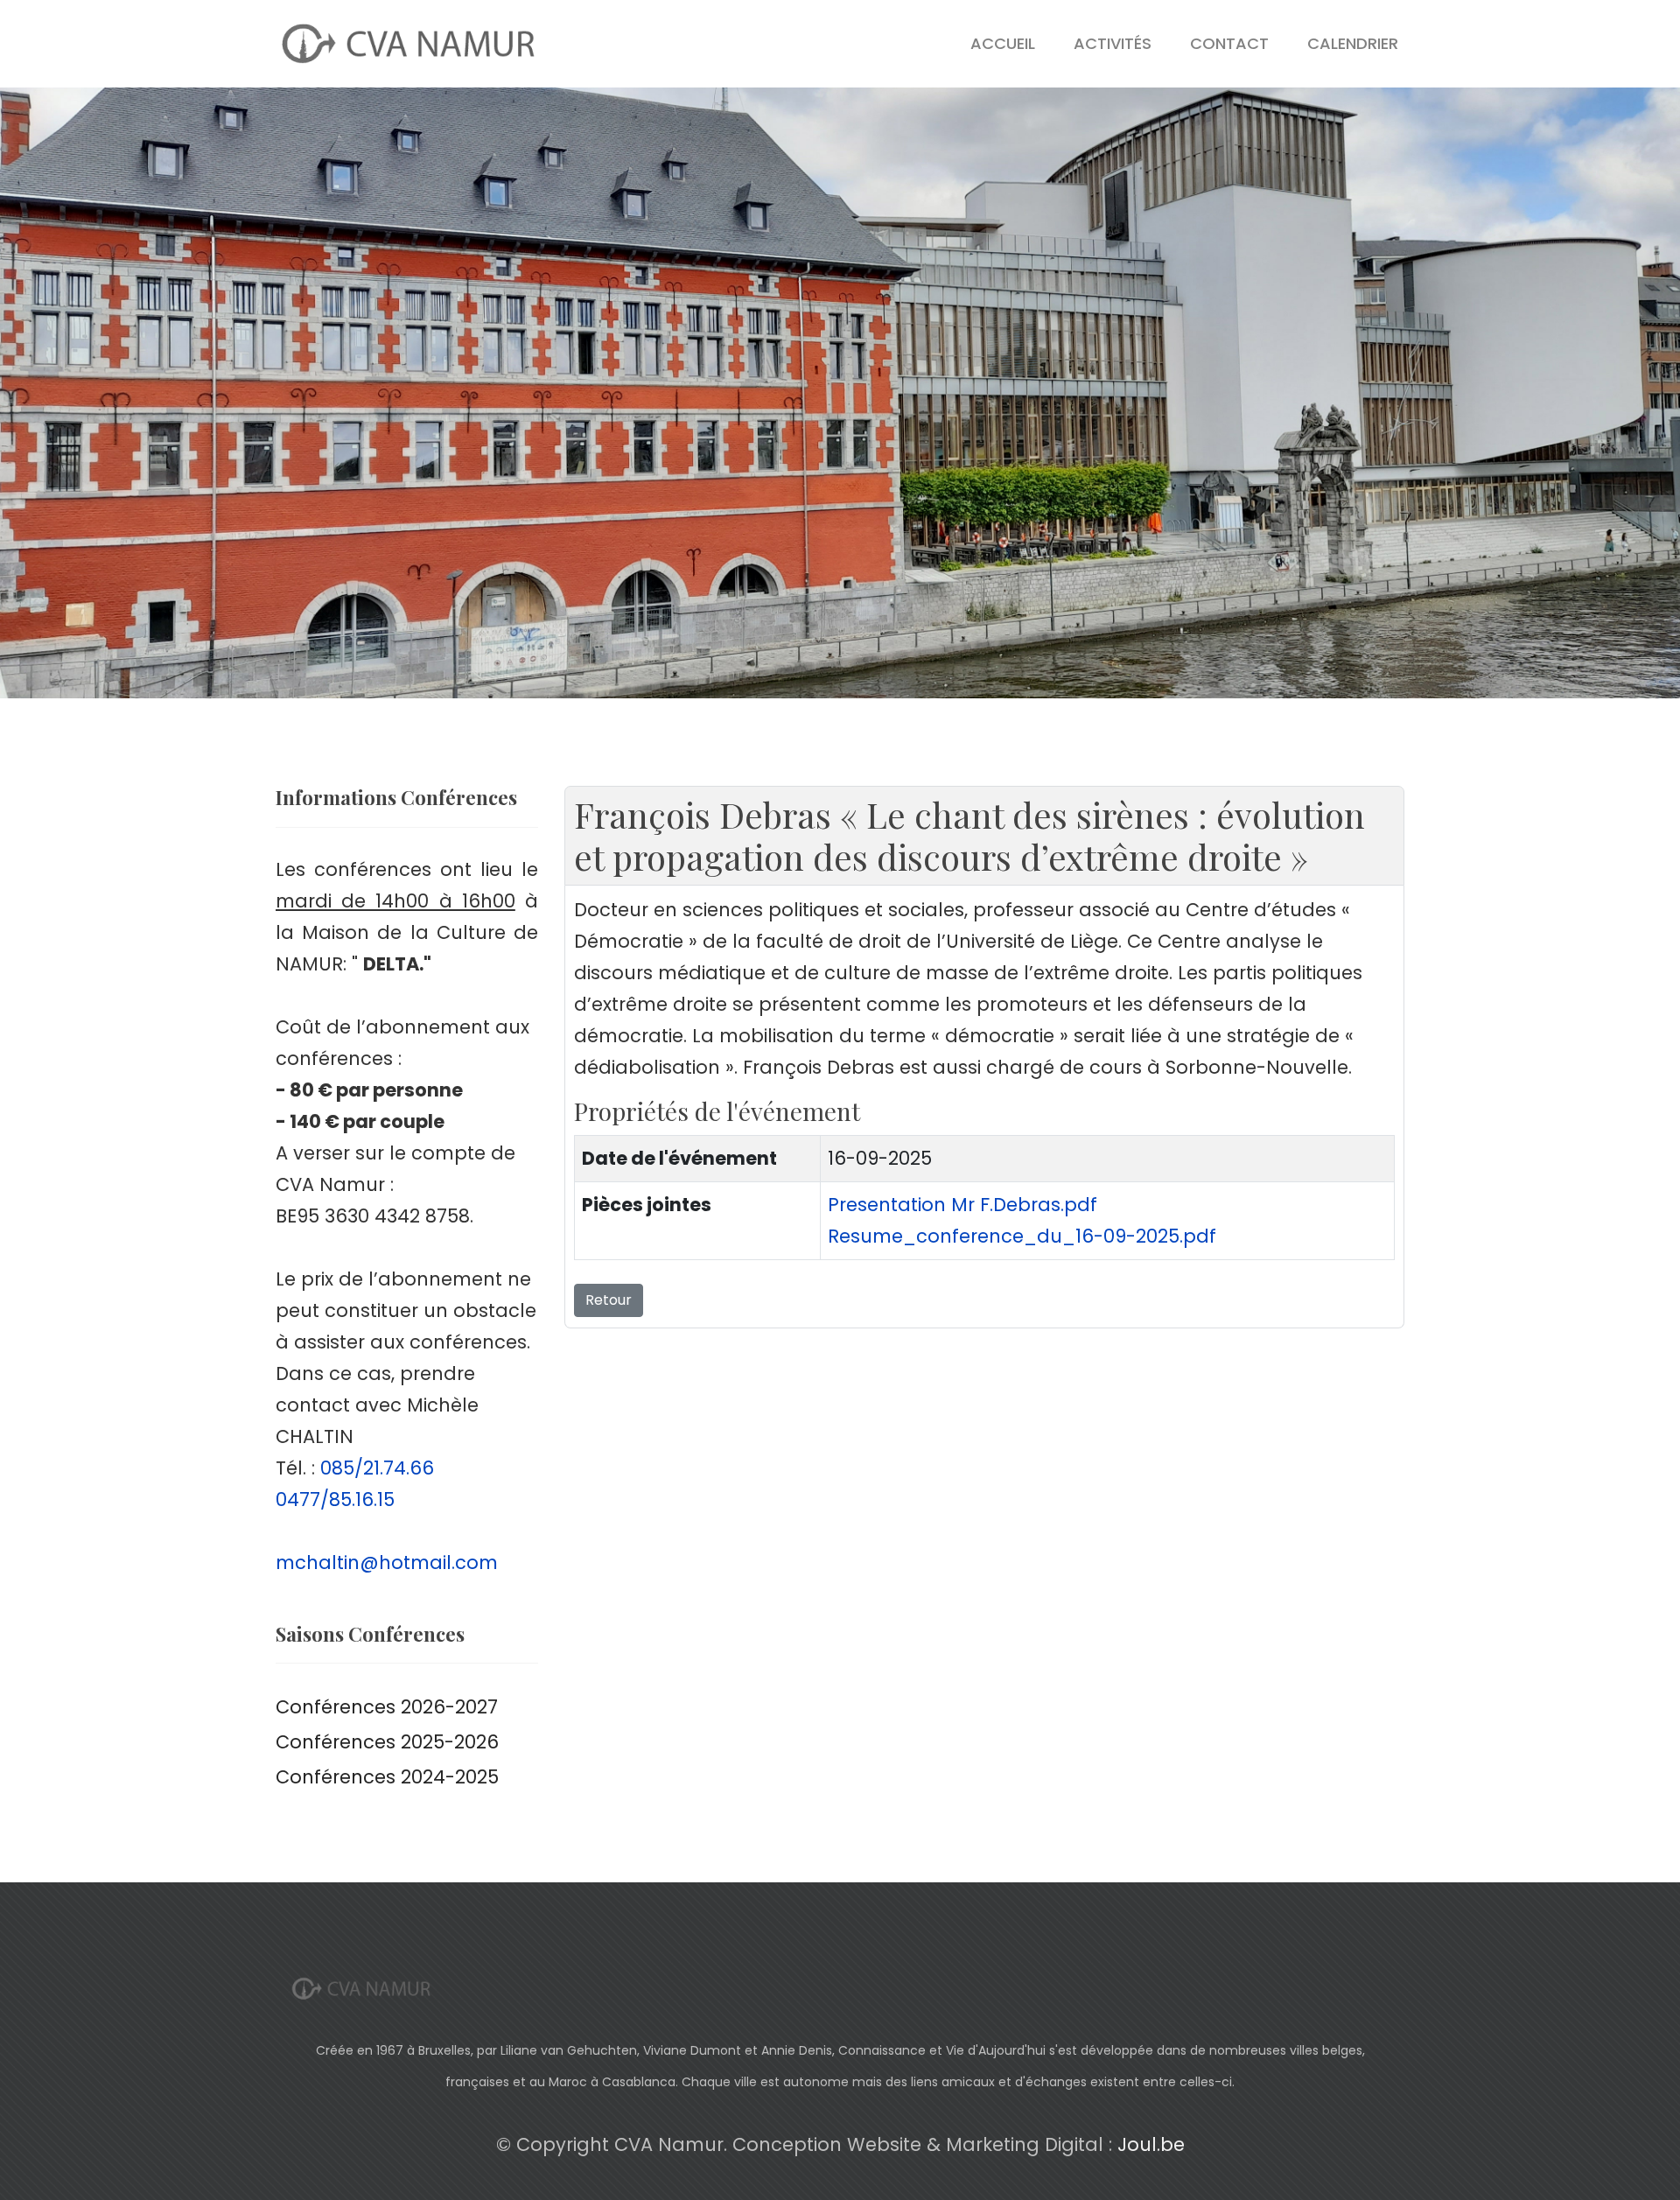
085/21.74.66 (377, 1468)
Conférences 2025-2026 (387, 1742)
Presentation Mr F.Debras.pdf (962, 1205)
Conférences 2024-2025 (387, 1777)
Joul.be (1151, 2144)
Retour (609, 1300)
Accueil (1003, 43)
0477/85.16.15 (335, 1499)
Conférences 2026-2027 (387, 1707)
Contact (1229, 43)
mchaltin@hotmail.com (387, 1562)
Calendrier (1353, 43)
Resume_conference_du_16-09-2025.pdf (1022, 1236)
